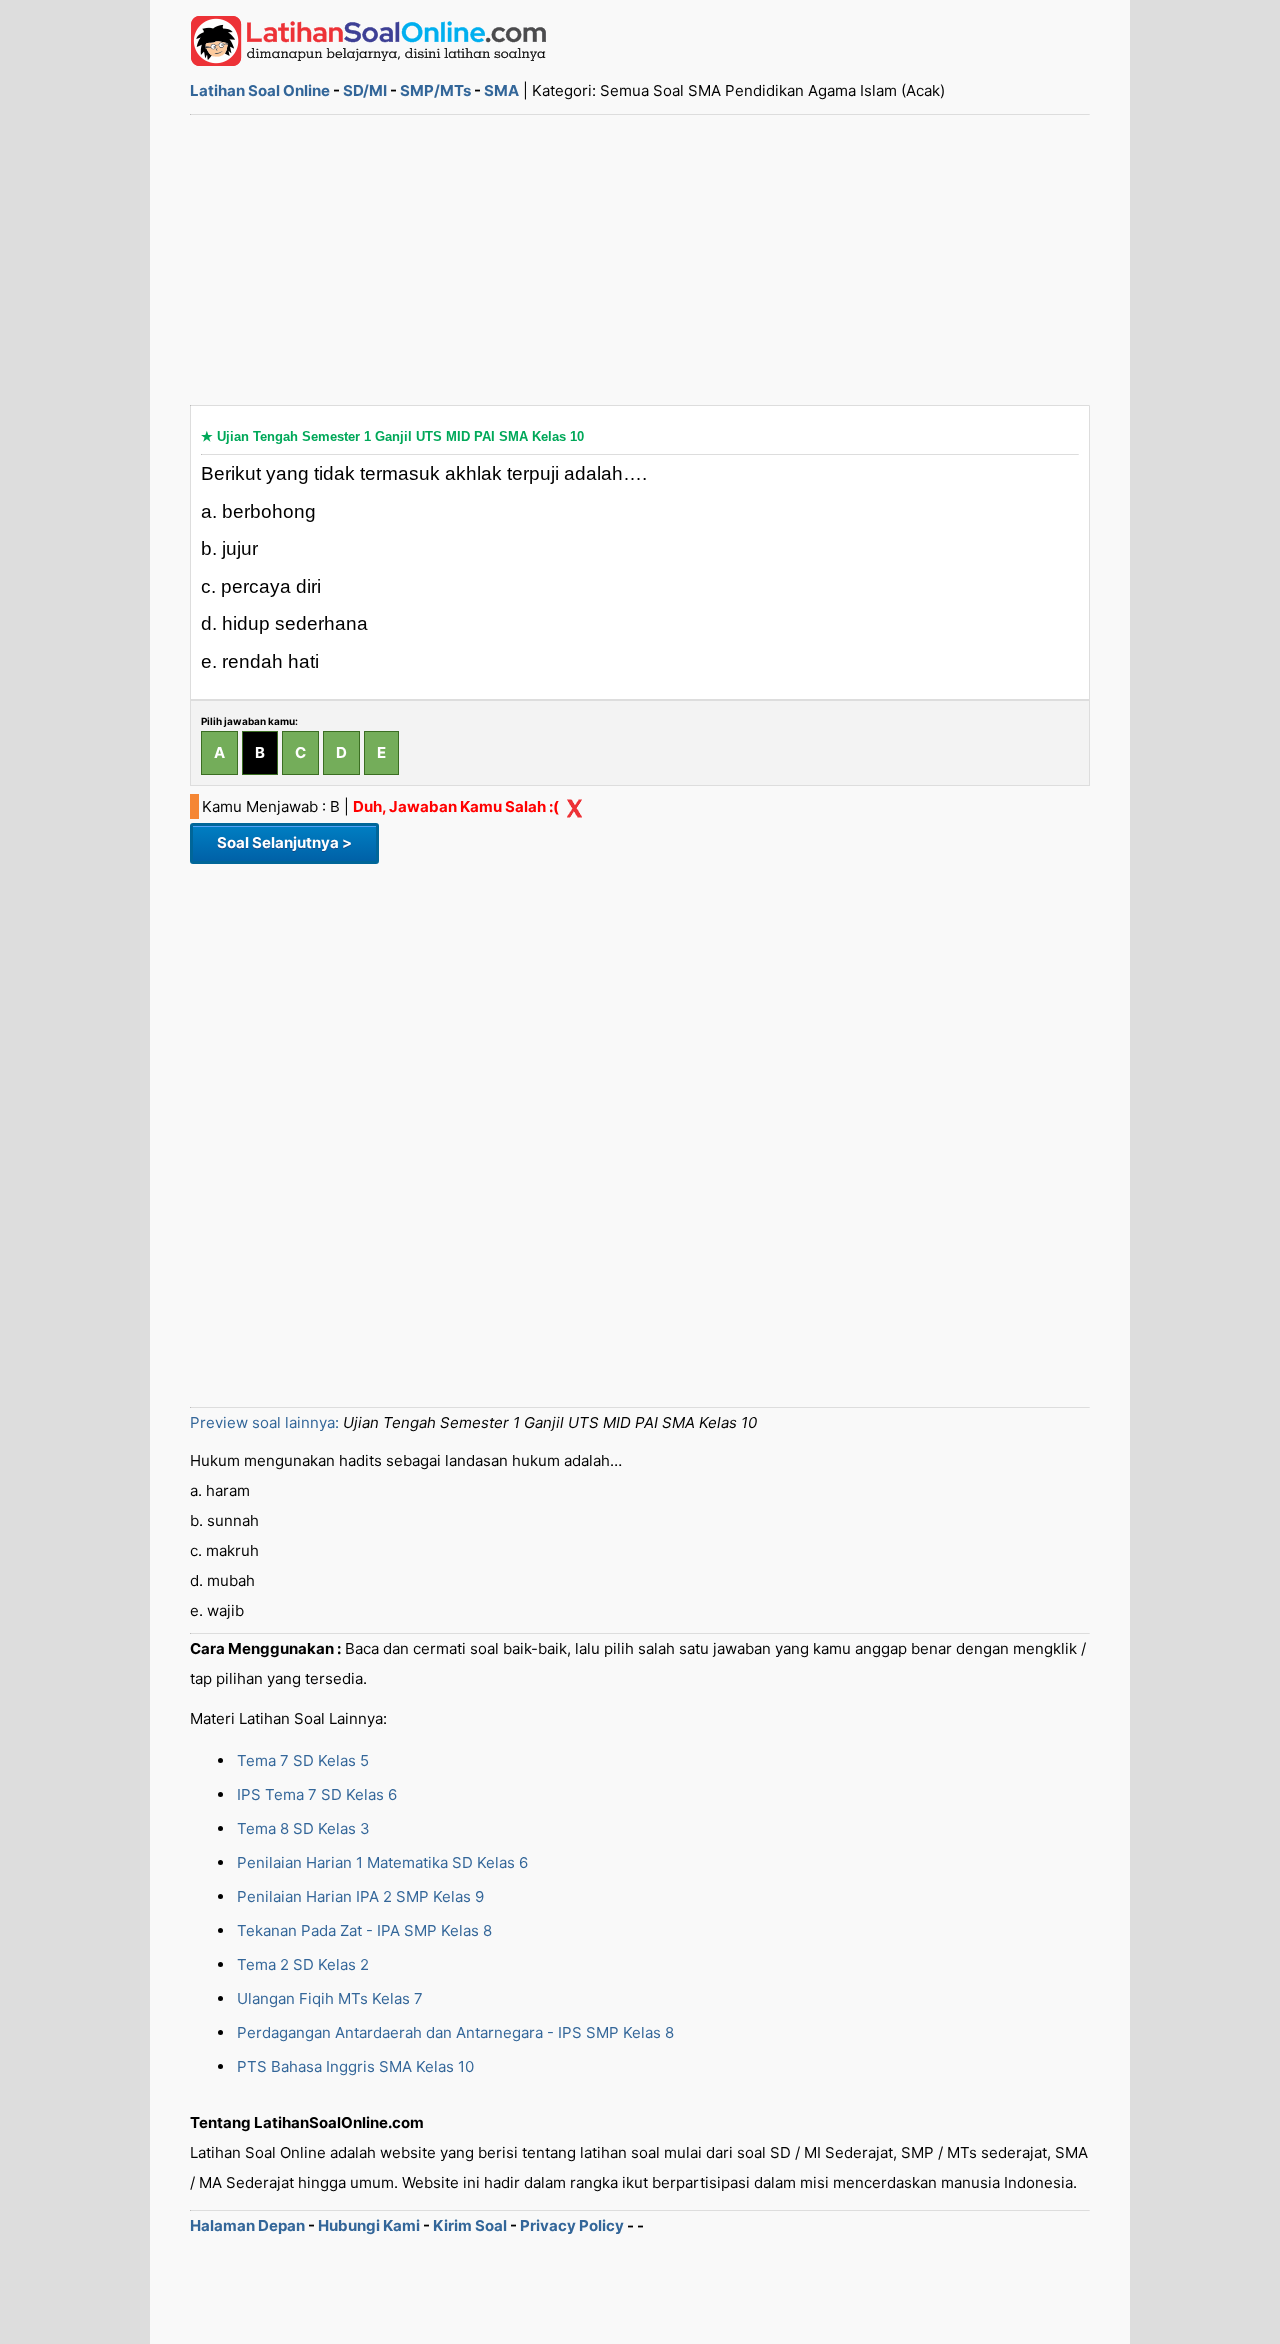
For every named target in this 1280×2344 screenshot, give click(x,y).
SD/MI (365, 90)
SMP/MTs (435, 90)
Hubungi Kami (369, 2225)
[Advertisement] (640, 260)
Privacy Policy (572, 2225)
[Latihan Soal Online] (369, 60)
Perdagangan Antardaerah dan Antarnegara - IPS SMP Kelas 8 (455, 2032)
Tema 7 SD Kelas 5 (303, 1760)
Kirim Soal (470, 2225)
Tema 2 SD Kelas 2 (303, 1964)
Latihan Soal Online (260, 90)
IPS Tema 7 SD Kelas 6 (317, 1794)
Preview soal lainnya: (264, 1422)
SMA (501, 90)
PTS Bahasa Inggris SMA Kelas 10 (355, 2066)
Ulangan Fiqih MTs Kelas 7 (330, 1998)
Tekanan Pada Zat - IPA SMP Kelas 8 (364, 1930)
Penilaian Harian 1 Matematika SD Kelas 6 (382, 1862)
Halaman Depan (247, 2225)
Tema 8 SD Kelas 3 (303, 1828)
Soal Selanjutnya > (284, 842)
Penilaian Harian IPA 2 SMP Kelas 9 (360, 1896)
